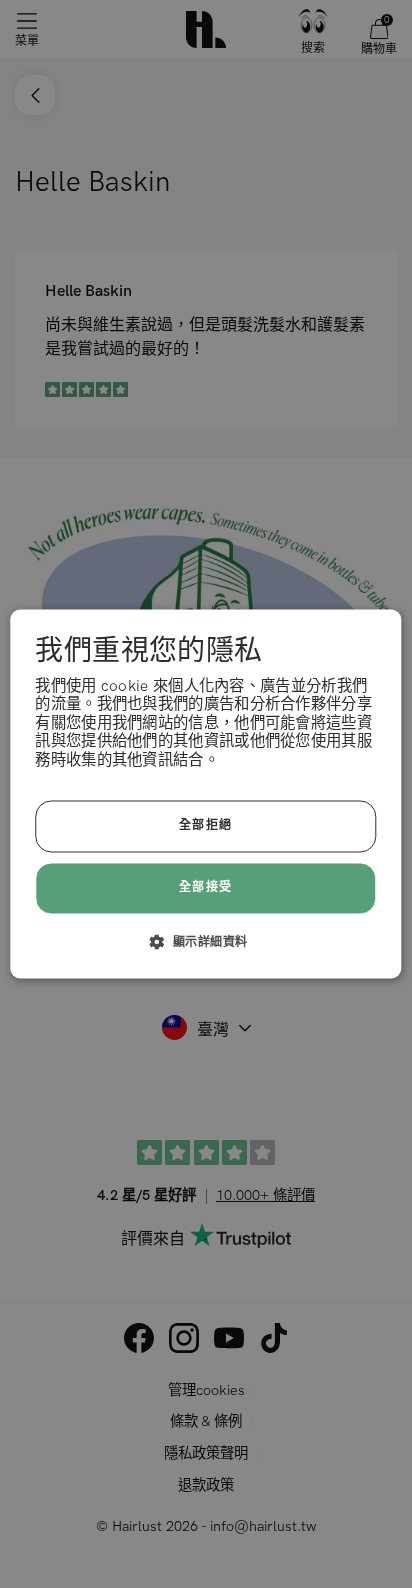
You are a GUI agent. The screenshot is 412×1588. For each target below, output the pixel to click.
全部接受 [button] (206, 887)
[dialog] (205, 793)
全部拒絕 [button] (206, 826)
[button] (206, 942)
